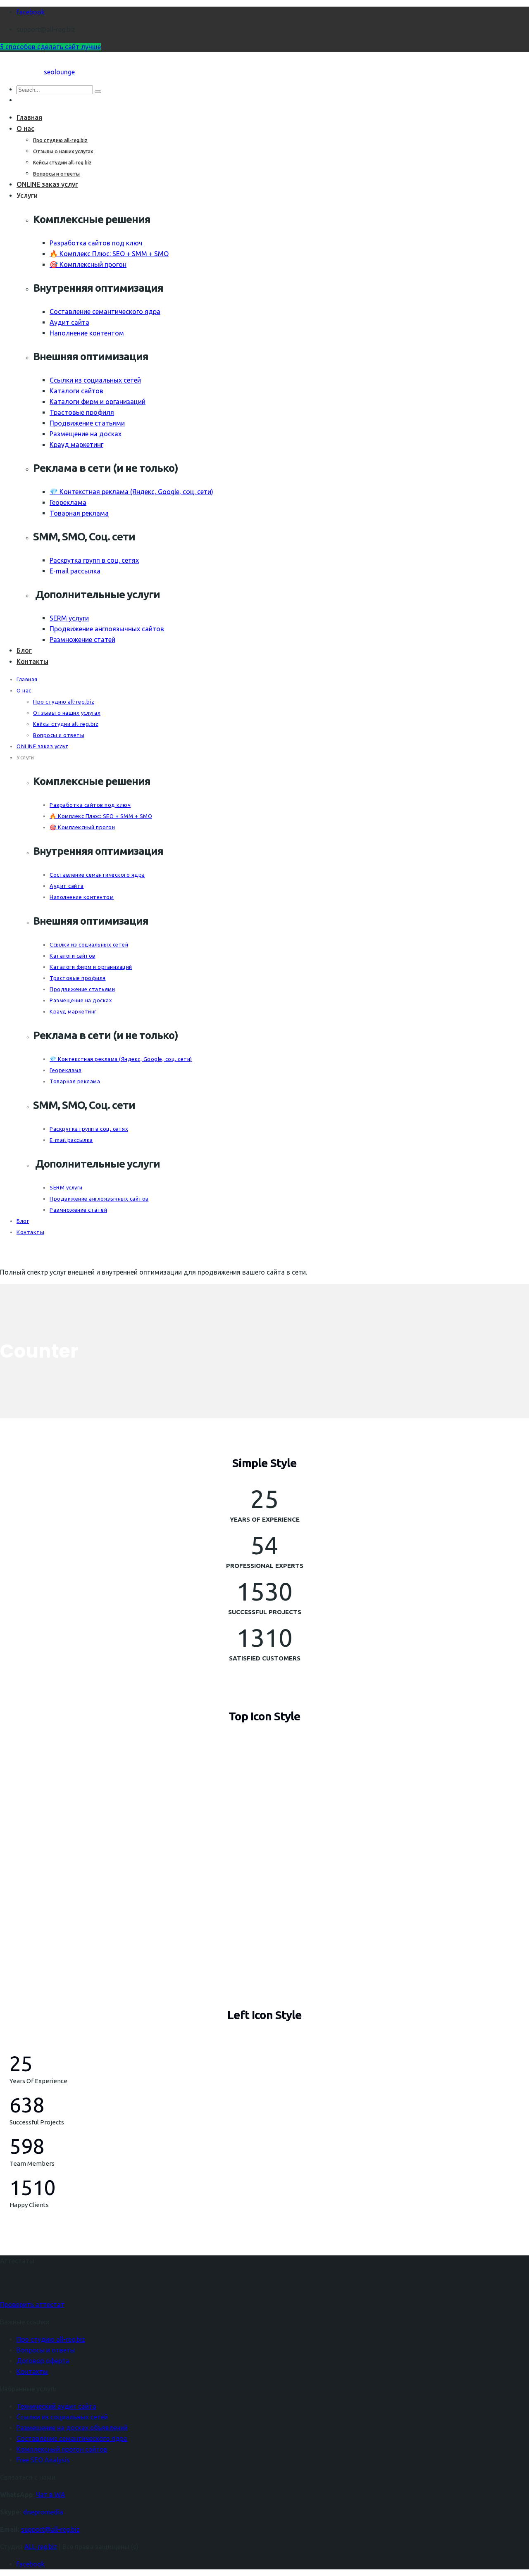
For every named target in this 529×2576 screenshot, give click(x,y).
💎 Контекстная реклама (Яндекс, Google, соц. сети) (131, 492)
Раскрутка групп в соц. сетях (94, 560)
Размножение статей (82, 640)
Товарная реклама (79, 513)
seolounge (59, 72)
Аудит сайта (69, 322)
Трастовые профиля (82, 412)
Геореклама (68, 502)
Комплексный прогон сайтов (62, 2449)
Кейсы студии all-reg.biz (62, 163)
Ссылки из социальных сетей (95, 380)
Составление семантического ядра (105, 312)
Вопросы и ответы (56, 174)
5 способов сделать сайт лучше (50, 47)
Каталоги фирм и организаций (98, 402)
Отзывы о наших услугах (63, 151)
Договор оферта (43, 2361)
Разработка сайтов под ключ (96, 243)
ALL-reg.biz (41, 2547)
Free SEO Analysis (43, 2460)
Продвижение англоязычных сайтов (107, 629)
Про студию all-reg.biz (60, 140)
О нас (25, 128)
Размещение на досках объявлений (72, 2428)
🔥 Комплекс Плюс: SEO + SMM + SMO (109, 254)
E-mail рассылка (75, 571)
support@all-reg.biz (50, 2529)
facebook (31, 12)
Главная (29, 117)
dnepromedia (43, 2512)
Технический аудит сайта (56, 2406)
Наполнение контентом (87, 333)
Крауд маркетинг (76, 445)
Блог (24, 650)
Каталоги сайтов (76, 391)
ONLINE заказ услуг (47, 184)
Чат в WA (51, 2495)
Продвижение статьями (87, 423)
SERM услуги (69, 618)
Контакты (32, 661)
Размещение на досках (86, 434)
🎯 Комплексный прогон (88, 264)
